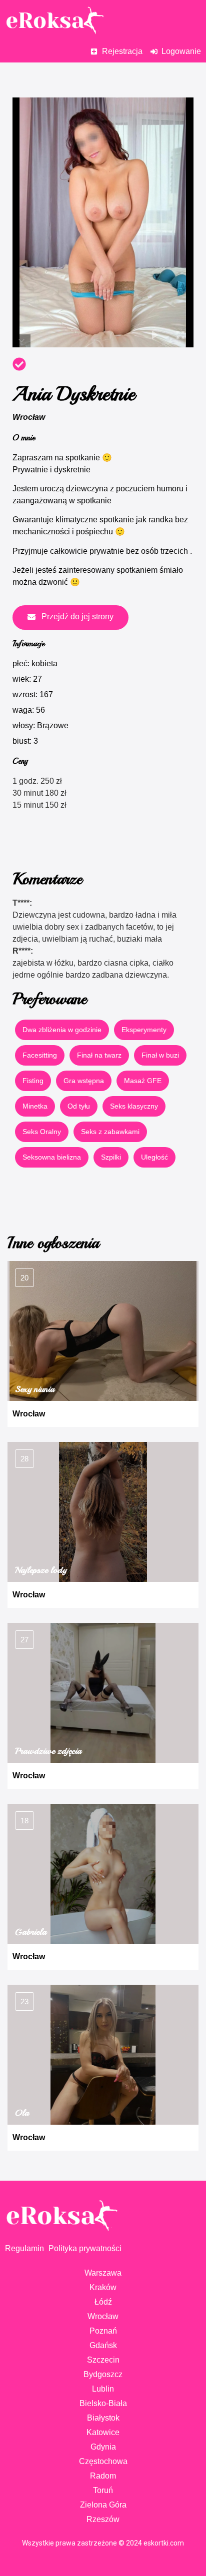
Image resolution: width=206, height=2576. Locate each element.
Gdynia (103, 2447)
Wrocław (29, 417)
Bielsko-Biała (103, 2403)
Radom (103, 2476)
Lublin (103, 2389)
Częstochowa (103, 2461)
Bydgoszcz (103, 2374)
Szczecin (103, 2360)
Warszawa (103, 2273)
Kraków (103, 2287)
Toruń (103, 2490)
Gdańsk (103, 2345)
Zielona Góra (103, 2505)
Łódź (103, 2302)
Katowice (103, 2432)
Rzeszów (103, 2519)
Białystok (103, 2418)
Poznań (103, 2331)
